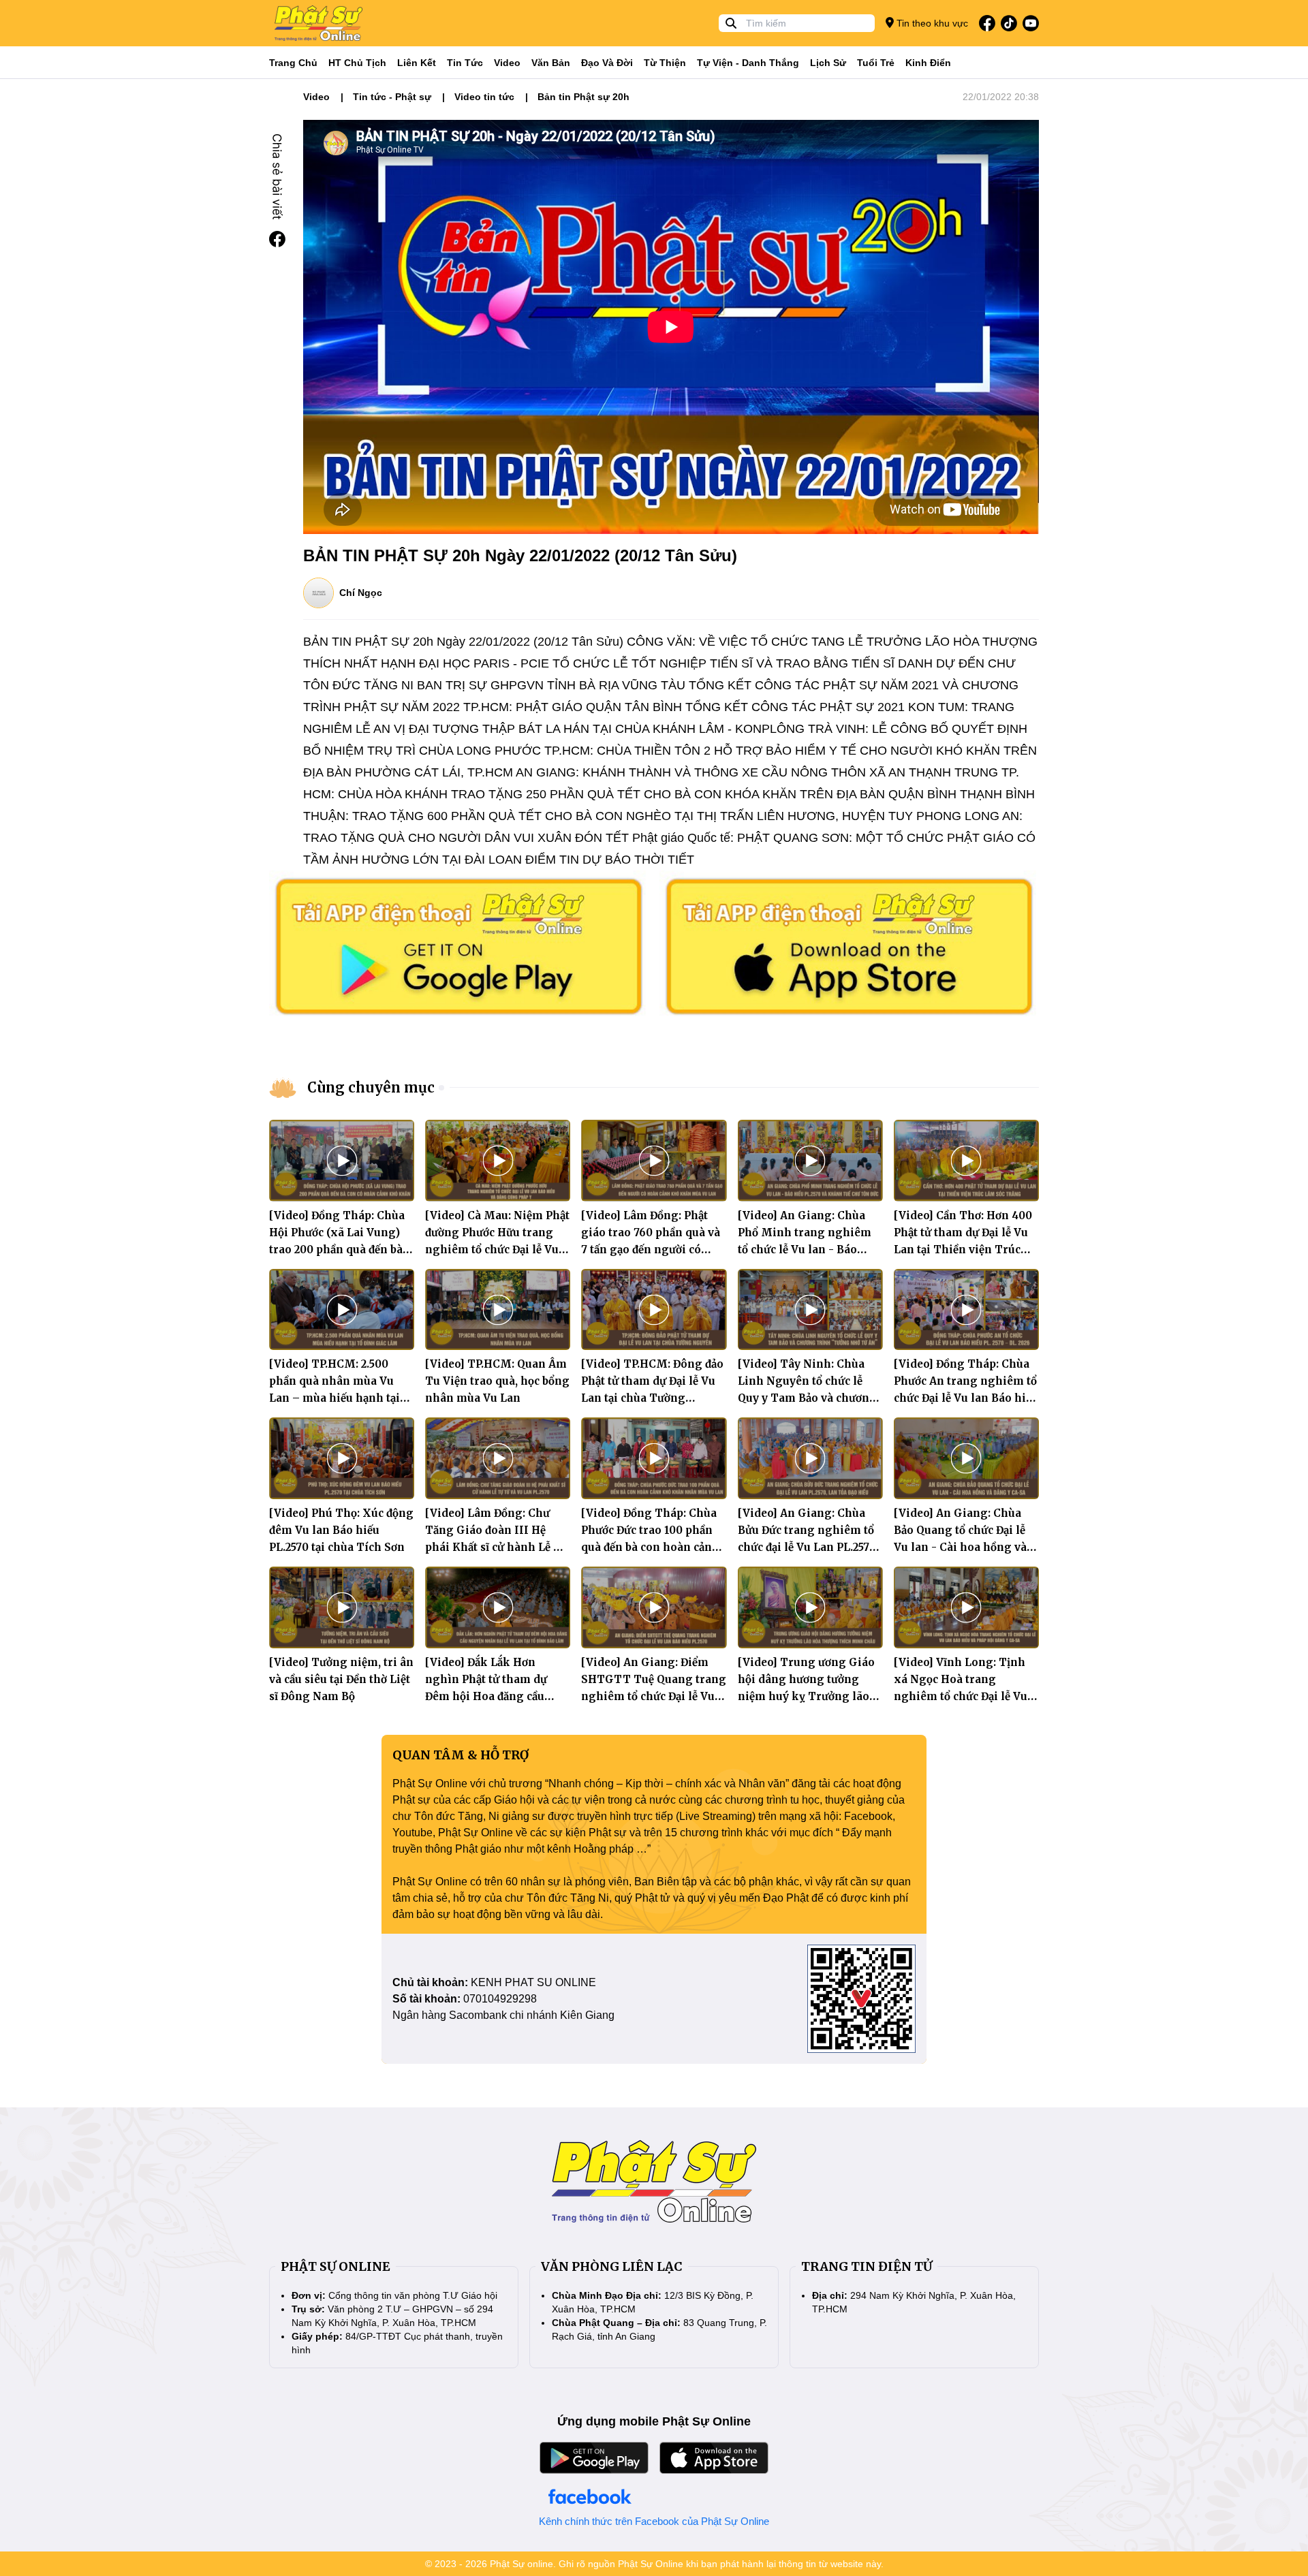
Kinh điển (928, 63)
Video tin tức (484, 97)
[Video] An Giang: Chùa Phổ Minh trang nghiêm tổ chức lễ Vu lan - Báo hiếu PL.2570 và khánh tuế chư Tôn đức (807, 1250)
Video (507, 63)
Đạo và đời (607, 63)
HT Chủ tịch (357, 63)
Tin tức (465, 63)
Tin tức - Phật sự (392, 97)
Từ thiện (665, 63)
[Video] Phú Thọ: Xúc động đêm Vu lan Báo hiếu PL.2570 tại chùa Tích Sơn (341, 1530)
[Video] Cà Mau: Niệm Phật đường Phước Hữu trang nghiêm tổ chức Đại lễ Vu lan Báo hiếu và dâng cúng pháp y (497, 1250)
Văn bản (551, 63)
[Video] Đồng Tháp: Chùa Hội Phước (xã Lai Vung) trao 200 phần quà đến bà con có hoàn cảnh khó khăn (337, 1250)
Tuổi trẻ (876, 63)
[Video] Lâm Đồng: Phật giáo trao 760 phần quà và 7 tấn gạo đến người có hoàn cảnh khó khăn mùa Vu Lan (651, 1250)
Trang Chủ (293, 63)
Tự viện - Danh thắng (748, 63)
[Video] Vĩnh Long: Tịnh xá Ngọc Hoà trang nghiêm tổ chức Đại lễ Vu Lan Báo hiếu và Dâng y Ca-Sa (961, 1696)
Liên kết (417, 63)
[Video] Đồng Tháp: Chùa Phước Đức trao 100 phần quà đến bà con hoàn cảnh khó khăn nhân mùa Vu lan (650, 1547)
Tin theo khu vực (931, 23)
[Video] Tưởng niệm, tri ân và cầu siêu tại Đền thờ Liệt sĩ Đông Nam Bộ (341, 1679)
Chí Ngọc (361, 593)
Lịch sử (828, 63)
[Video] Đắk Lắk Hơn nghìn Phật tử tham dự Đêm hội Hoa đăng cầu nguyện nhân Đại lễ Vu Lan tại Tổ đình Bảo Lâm (497, 1696)
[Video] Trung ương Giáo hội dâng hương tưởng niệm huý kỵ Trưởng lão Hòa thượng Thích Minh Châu (806, 1696)
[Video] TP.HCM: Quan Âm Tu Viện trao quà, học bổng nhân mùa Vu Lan (497, 1381)
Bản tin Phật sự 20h (583, 97)
